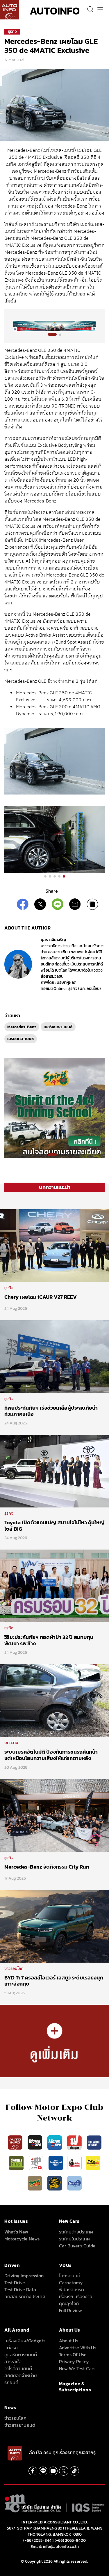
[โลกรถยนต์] (56, 2163)
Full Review (70, 2310)
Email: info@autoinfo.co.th (55, 2547)
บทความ (11, 1743)
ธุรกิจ (12, 31)
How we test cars (77, 2368)
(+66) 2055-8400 (70, 2540)
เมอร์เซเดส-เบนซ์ (58, 1027)
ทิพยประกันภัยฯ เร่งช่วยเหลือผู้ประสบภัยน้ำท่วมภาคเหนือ (51, 1411)
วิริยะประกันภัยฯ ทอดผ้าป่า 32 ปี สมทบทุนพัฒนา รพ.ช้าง (49, 1640)
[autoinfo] (9, 10)
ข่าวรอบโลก (14, 1969)
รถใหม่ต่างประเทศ (76, 2232)
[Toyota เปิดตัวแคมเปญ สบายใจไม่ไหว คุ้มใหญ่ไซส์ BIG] (54, 1471)
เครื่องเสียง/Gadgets (25, 2341)
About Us (69, 2341)
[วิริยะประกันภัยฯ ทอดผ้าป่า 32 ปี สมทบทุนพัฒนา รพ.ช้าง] (54, 1586)
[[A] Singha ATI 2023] (54, 326)
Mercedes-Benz (22, 1027)
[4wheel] (17, 2163)
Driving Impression (24, 2276)
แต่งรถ (11, 2348)
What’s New (16, 2232)
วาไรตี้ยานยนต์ (18, 2368)
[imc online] (37, 2163)
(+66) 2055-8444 (39, 2540)
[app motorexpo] (35, 2142)
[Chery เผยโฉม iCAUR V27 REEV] (54, 1245)
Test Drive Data (20, 2289)
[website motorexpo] (55, 2142)
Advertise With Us (78, 2348)
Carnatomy (71, 2283)
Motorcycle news (22, 2239)
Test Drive (15, 2283)
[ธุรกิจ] (54, 2041)
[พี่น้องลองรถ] (74, 2163)
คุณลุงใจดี (69, 2303)
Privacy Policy (74, 2361)
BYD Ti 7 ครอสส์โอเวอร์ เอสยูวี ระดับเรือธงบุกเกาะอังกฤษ (54, 1981)
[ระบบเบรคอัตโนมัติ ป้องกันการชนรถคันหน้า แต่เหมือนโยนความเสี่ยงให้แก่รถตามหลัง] (54, 1700)
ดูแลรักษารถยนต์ (21, 2355)
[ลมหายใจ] (74, 2183)
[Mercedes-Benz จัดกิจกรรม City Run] (54, 1815)
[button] (52, 334)
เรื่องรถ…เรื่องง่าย (76, 2296)
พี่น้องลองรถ (72, 2289)
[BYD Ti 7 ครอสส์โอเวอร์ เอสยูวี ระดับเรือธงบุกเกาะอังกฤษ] (54, 1926)
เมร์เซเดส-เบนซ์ (21, 1039)
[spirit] (35, 2183)
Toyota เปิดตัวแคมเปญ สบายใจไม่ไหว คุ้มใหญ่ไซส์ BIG (54, 1526)
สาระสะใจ (13, 2361)
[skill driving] (55, 2183)
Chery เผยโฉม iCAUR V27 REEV (41, 1297)
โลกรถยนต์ (70, 2276)
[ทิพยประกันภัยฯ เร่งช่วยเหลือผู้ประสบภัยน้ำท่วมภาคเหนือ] (54, 1356)
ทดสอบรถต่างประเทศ (25, 2296)
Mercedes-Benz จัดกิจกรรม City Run (47, 1867)
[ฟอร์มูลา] (75, 2142)
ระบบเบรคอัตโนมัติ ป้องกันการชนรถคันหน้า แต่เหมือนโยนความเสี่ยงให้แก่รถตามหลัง (51, 1755)
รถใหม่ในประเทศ (74, 2239)
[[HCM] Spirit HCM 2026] (54, 1107)
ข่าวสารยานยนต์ (20, 2425)
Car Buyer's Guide (77, 2246)
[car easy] (93, 2163)
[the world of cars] (94, 2142)
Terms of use (73, 2355)
